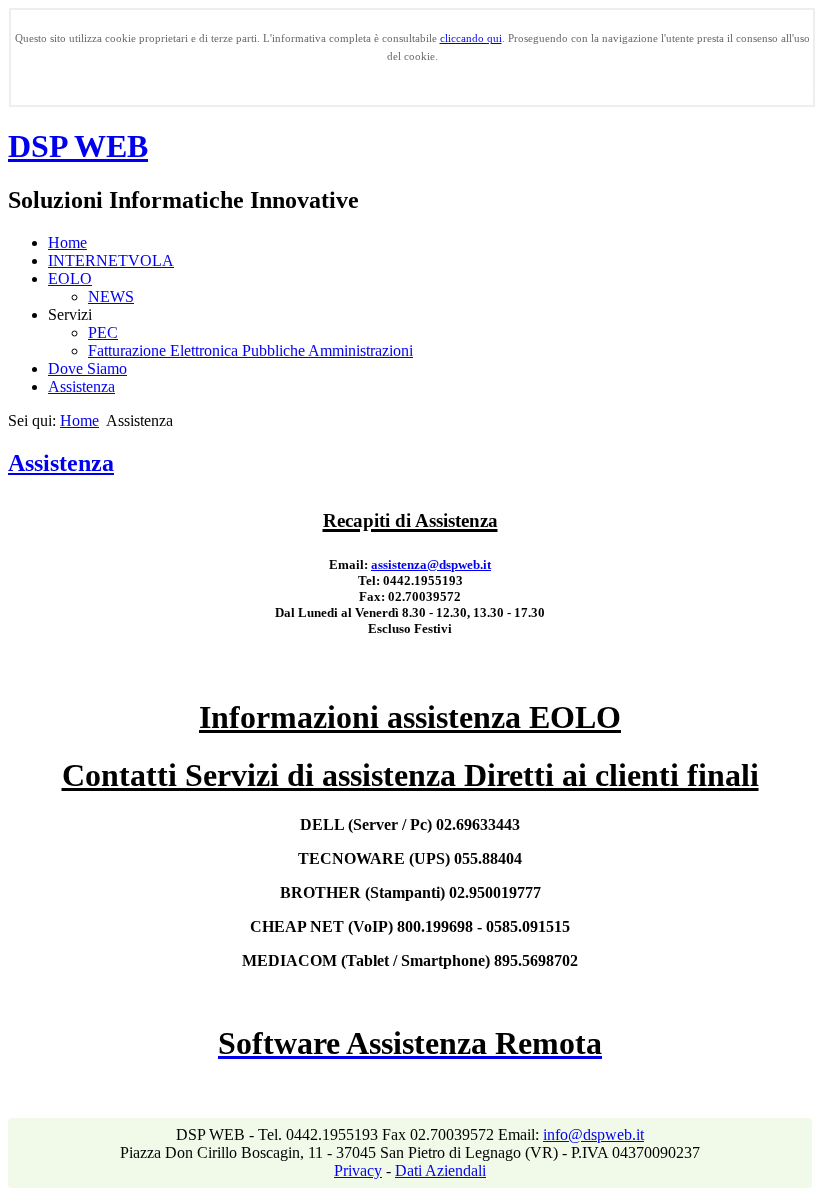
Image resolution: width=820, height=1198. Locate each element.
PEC (103, 332)
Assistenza (81, 386)
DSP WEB (78, 146)
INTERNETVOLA (111, 260)
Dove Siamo (87, 368)
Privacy (358, 1170)
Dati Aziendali (440, 1170)
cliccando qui (471, 38)
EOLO (70, 278)
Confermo (779, 88)
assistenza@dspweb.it (431, 564)
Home (67, 242)
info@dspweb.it (593, 1134)
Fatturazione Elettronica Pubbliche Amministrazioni (250, 350)
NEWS (111, 296)
